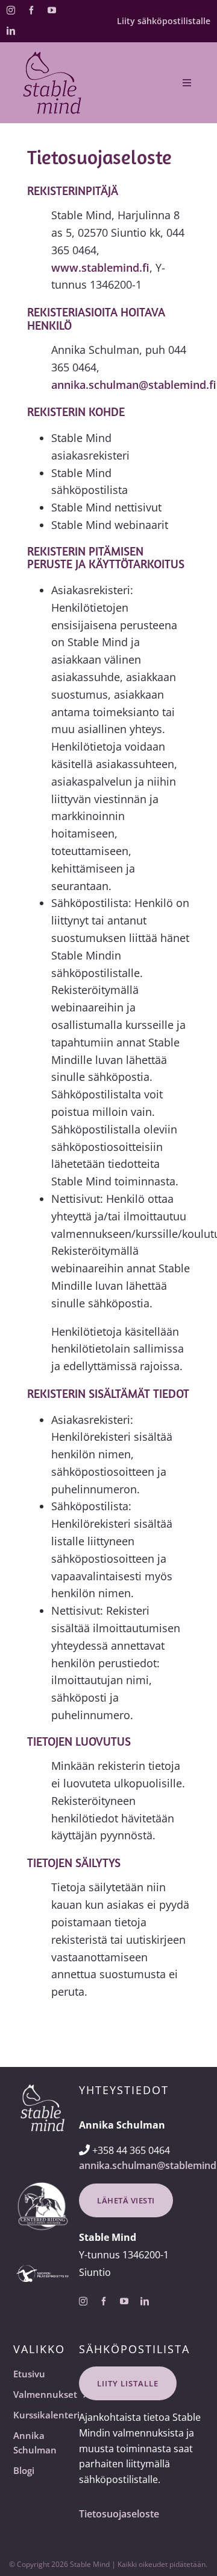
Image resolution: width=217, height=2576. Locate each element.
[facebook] (31, 10)
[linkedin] (11, 31)
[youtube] (52, 10)
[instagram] (11, 10)
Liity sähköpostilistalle (164, 21)
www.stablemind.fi (100, 268)
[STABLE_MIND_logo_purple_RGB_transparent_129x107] (52, 56)
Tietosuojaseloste (119, 2514)
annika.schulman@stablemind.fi (134, 385)
